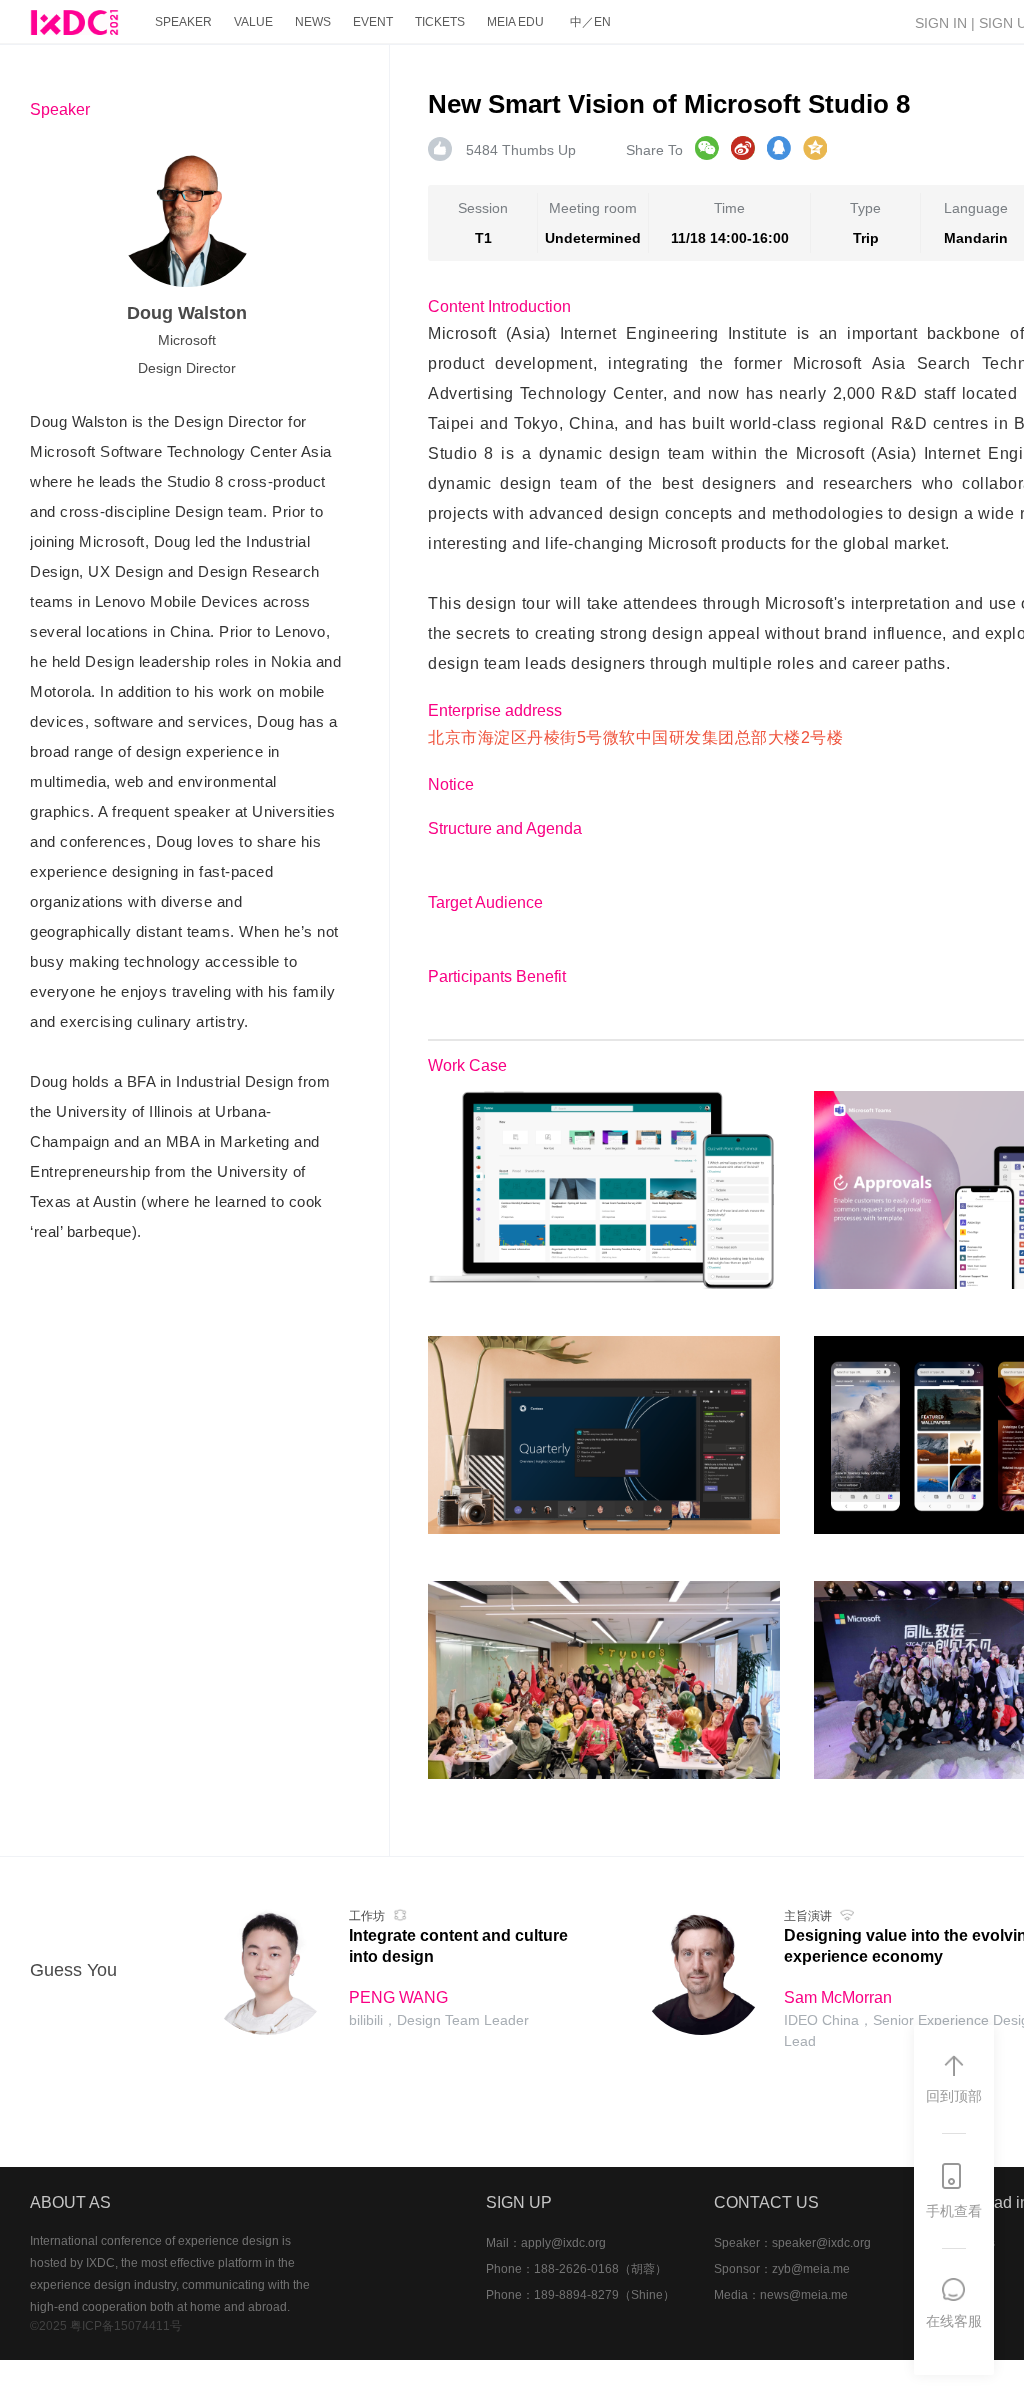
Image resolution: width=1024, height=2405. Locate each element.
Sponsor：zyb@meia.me (782, 2269)
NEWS (313, 22)
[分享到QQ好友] (779, 148)
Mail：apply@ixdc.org (546, 2243)
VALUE (253, 22)
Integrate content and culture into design (458, 1946)
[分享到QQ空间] (815, 148)
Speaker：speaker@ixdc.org (792, 2243)
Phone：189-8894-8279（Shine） (580, 2295)
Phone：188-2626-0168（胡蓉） (576, 2269)
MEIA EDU (515, 22)
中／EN (590, 22)
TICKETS (440, 22)
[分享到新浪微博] (743, 148)
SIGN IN (941, 23)
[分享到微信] (707, 148)
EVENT (373, 22)
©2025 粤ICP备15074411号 (106, 2326)
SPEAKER (183, 22)
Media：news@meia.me (781, 2295)
